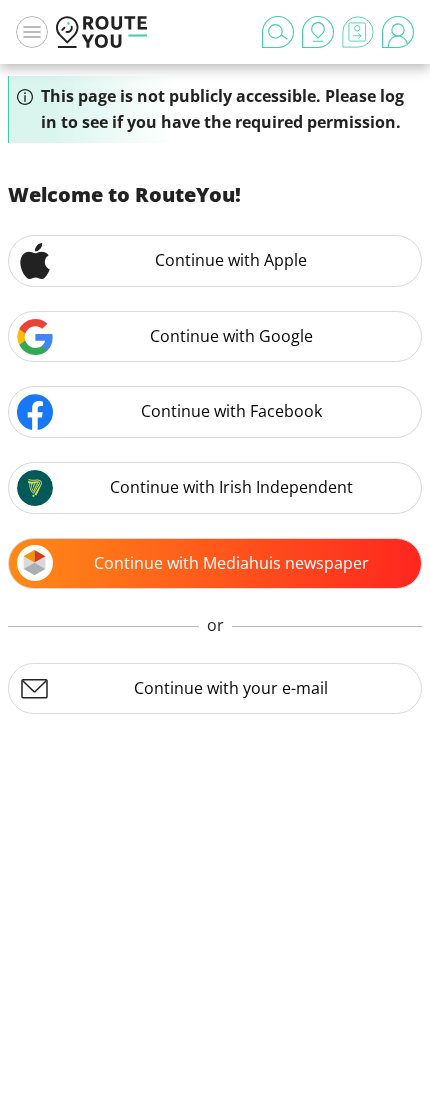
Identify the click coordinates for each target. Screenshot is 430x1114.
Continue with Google (231, 336)
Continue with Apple (231, 260)
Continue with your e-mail (231, 688)
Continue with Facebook (231, 411)
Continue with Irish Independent (231, 487)
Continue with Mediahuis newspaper (231, 563)
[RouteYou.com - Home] (102, 32)
